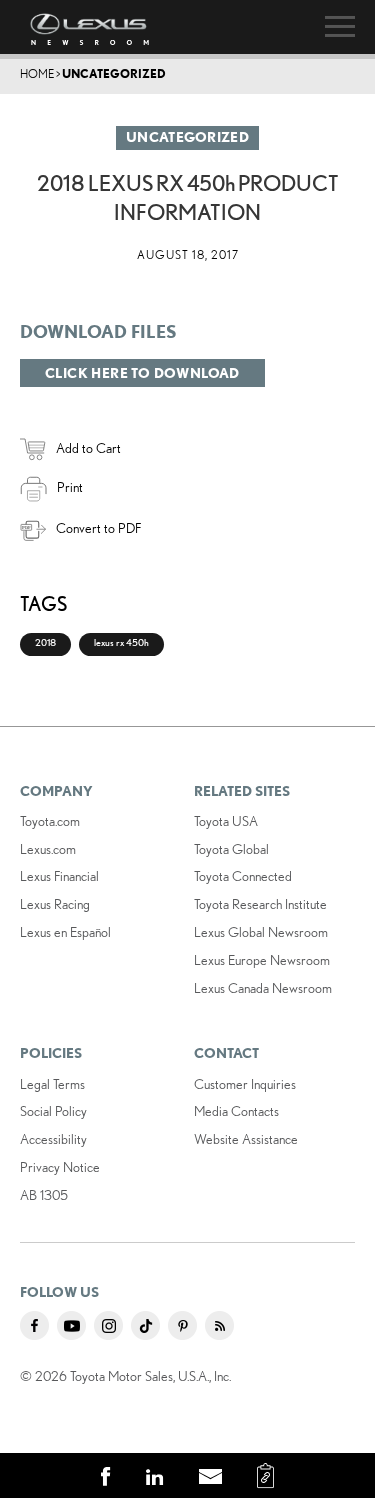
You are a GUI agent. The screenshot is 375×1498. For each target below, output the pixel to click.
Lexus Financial (59, 876)
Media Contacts (236, 1111)
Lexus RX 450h (121, 642)
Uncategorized (114, 73)
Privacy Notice (60, 1167)
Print (70, 487)
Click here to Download (142, 373)
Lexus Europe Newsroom (262, 960)
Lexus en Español (65, 932)
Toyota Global (231, 849)
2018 (45, 642)
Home (37, 73)
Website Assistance (246, 1139)
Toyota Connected (243, 876)
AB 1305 (44, 1195)
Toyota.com (50, 821)
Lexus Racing (55, 904)
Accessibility (53, 1139)
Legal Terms (52, 1084)
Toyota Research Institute (260, 904)
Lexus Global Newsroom (261, 932)
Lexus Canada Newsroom (263, 988)
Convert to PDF (98, 528)
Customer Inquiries (245, 1084)
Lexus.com (48, 849)
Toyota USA (226, 821)
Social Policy (53, 1111)
